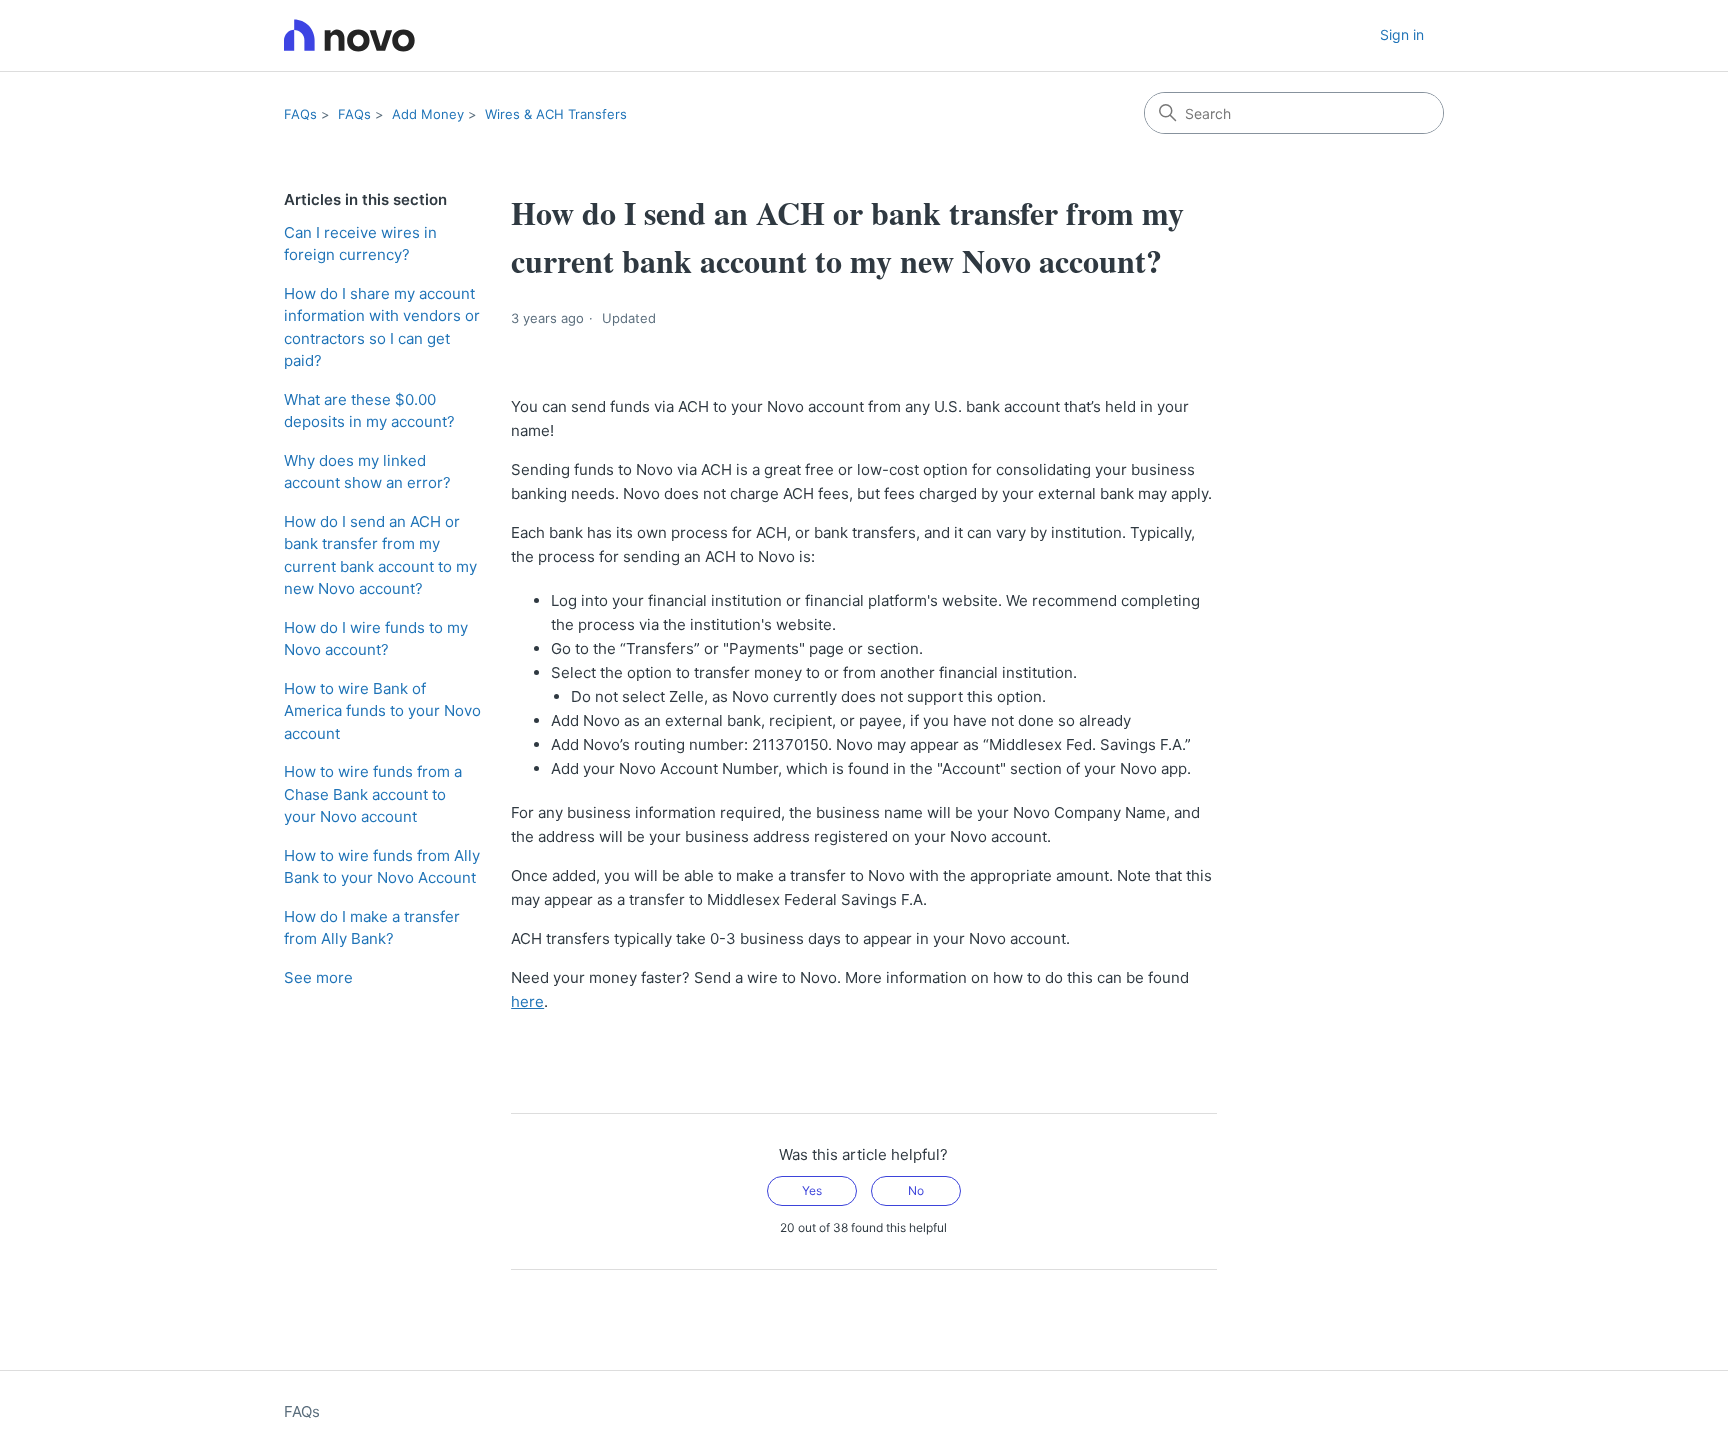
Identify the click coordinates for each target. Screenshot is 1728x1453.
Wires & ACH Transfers (556, 114)
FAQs (300, 114)
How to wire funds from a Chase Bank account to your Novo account (373, 794)
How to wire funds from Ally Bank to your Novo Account (382, 867)
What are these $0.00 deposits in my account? (369, 411)
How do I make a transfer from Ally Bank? (372, 928)
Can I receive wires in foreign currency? (360, 244)
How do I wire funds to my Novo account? (376, 639)
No (916, 1190)
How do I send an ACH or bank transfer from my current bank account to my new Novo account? (380, 555)
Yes (812, 1190)
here (527, 1001)
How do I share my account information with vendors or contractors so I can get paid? (382, 327)
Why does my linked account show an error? (367, 472)
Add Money (428, 114)
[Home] (349, 35)
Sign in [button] (1402, 34)
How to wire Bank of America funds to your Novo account (382, 711)
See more (318, 977)
